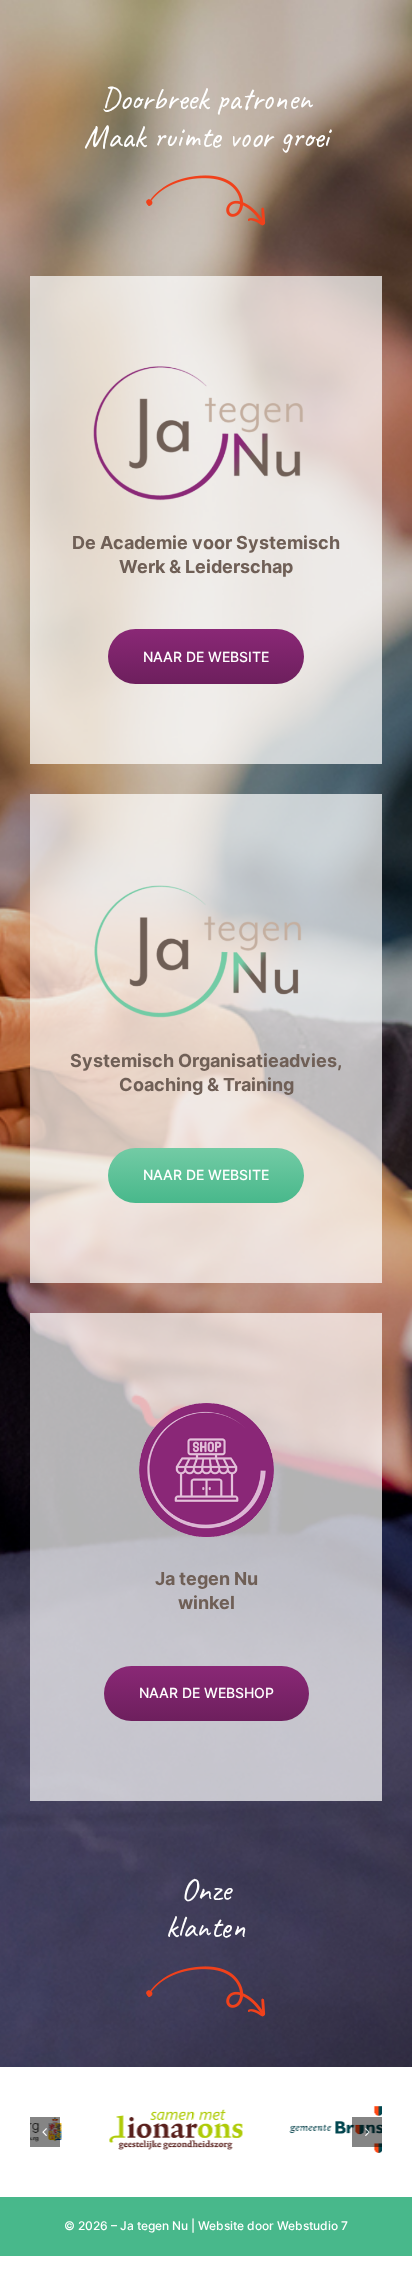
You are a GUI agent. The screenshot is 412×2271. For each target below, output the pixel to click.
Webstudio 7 (312, 2225)
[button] (45, 2132)
